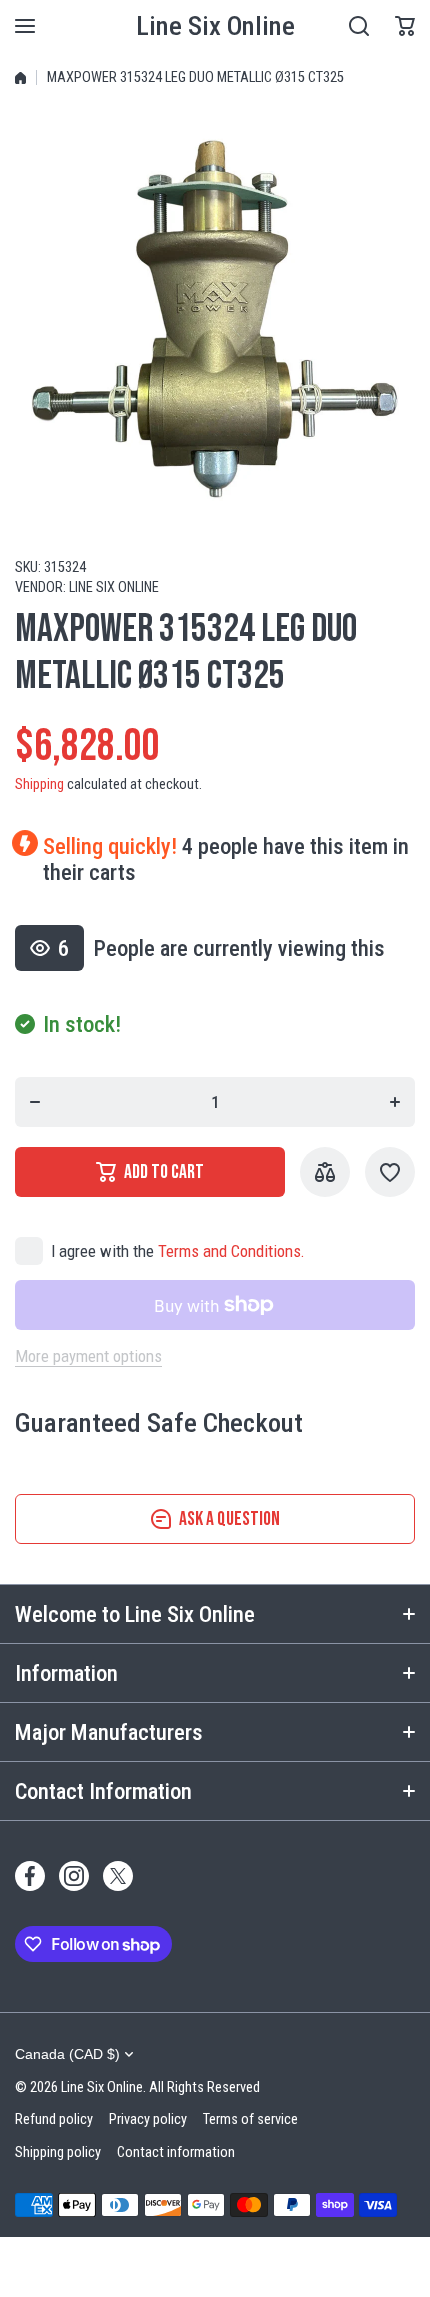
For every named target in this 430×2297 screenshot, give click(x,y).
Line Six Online (114, 587)
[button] (405, 26)
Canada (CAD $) (67, 2054)
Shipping (39, 784)
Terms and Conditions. (231, 1251)
